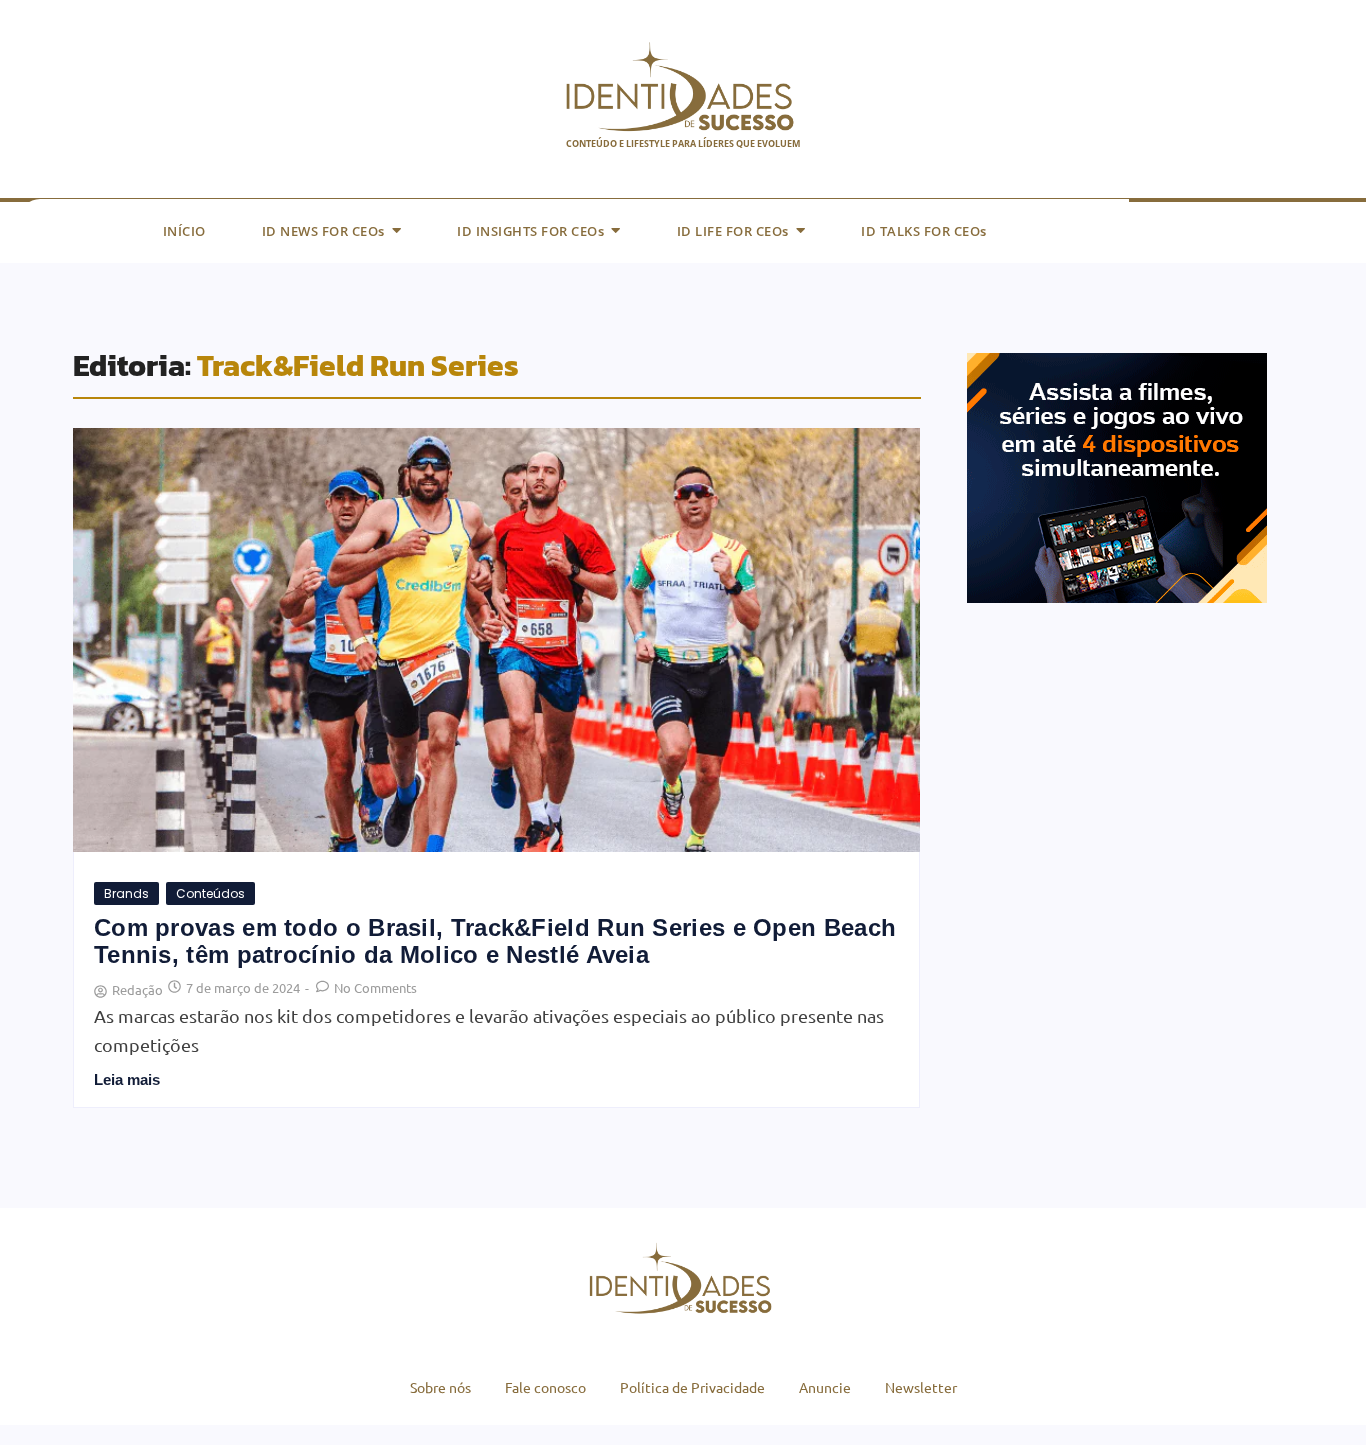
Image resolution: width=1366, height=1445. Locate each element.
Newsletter (921, 1387)
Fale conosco (545, 1387)
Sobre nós (440, 1387)
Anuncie (825, 1387)
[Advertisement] (1117, 798)
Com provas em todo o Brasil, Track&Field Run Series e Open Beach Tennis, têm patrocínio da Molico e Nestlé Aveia (495, 941)
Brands (126, 893)
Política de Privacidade (692, 1387)
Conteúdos (210, 893)
